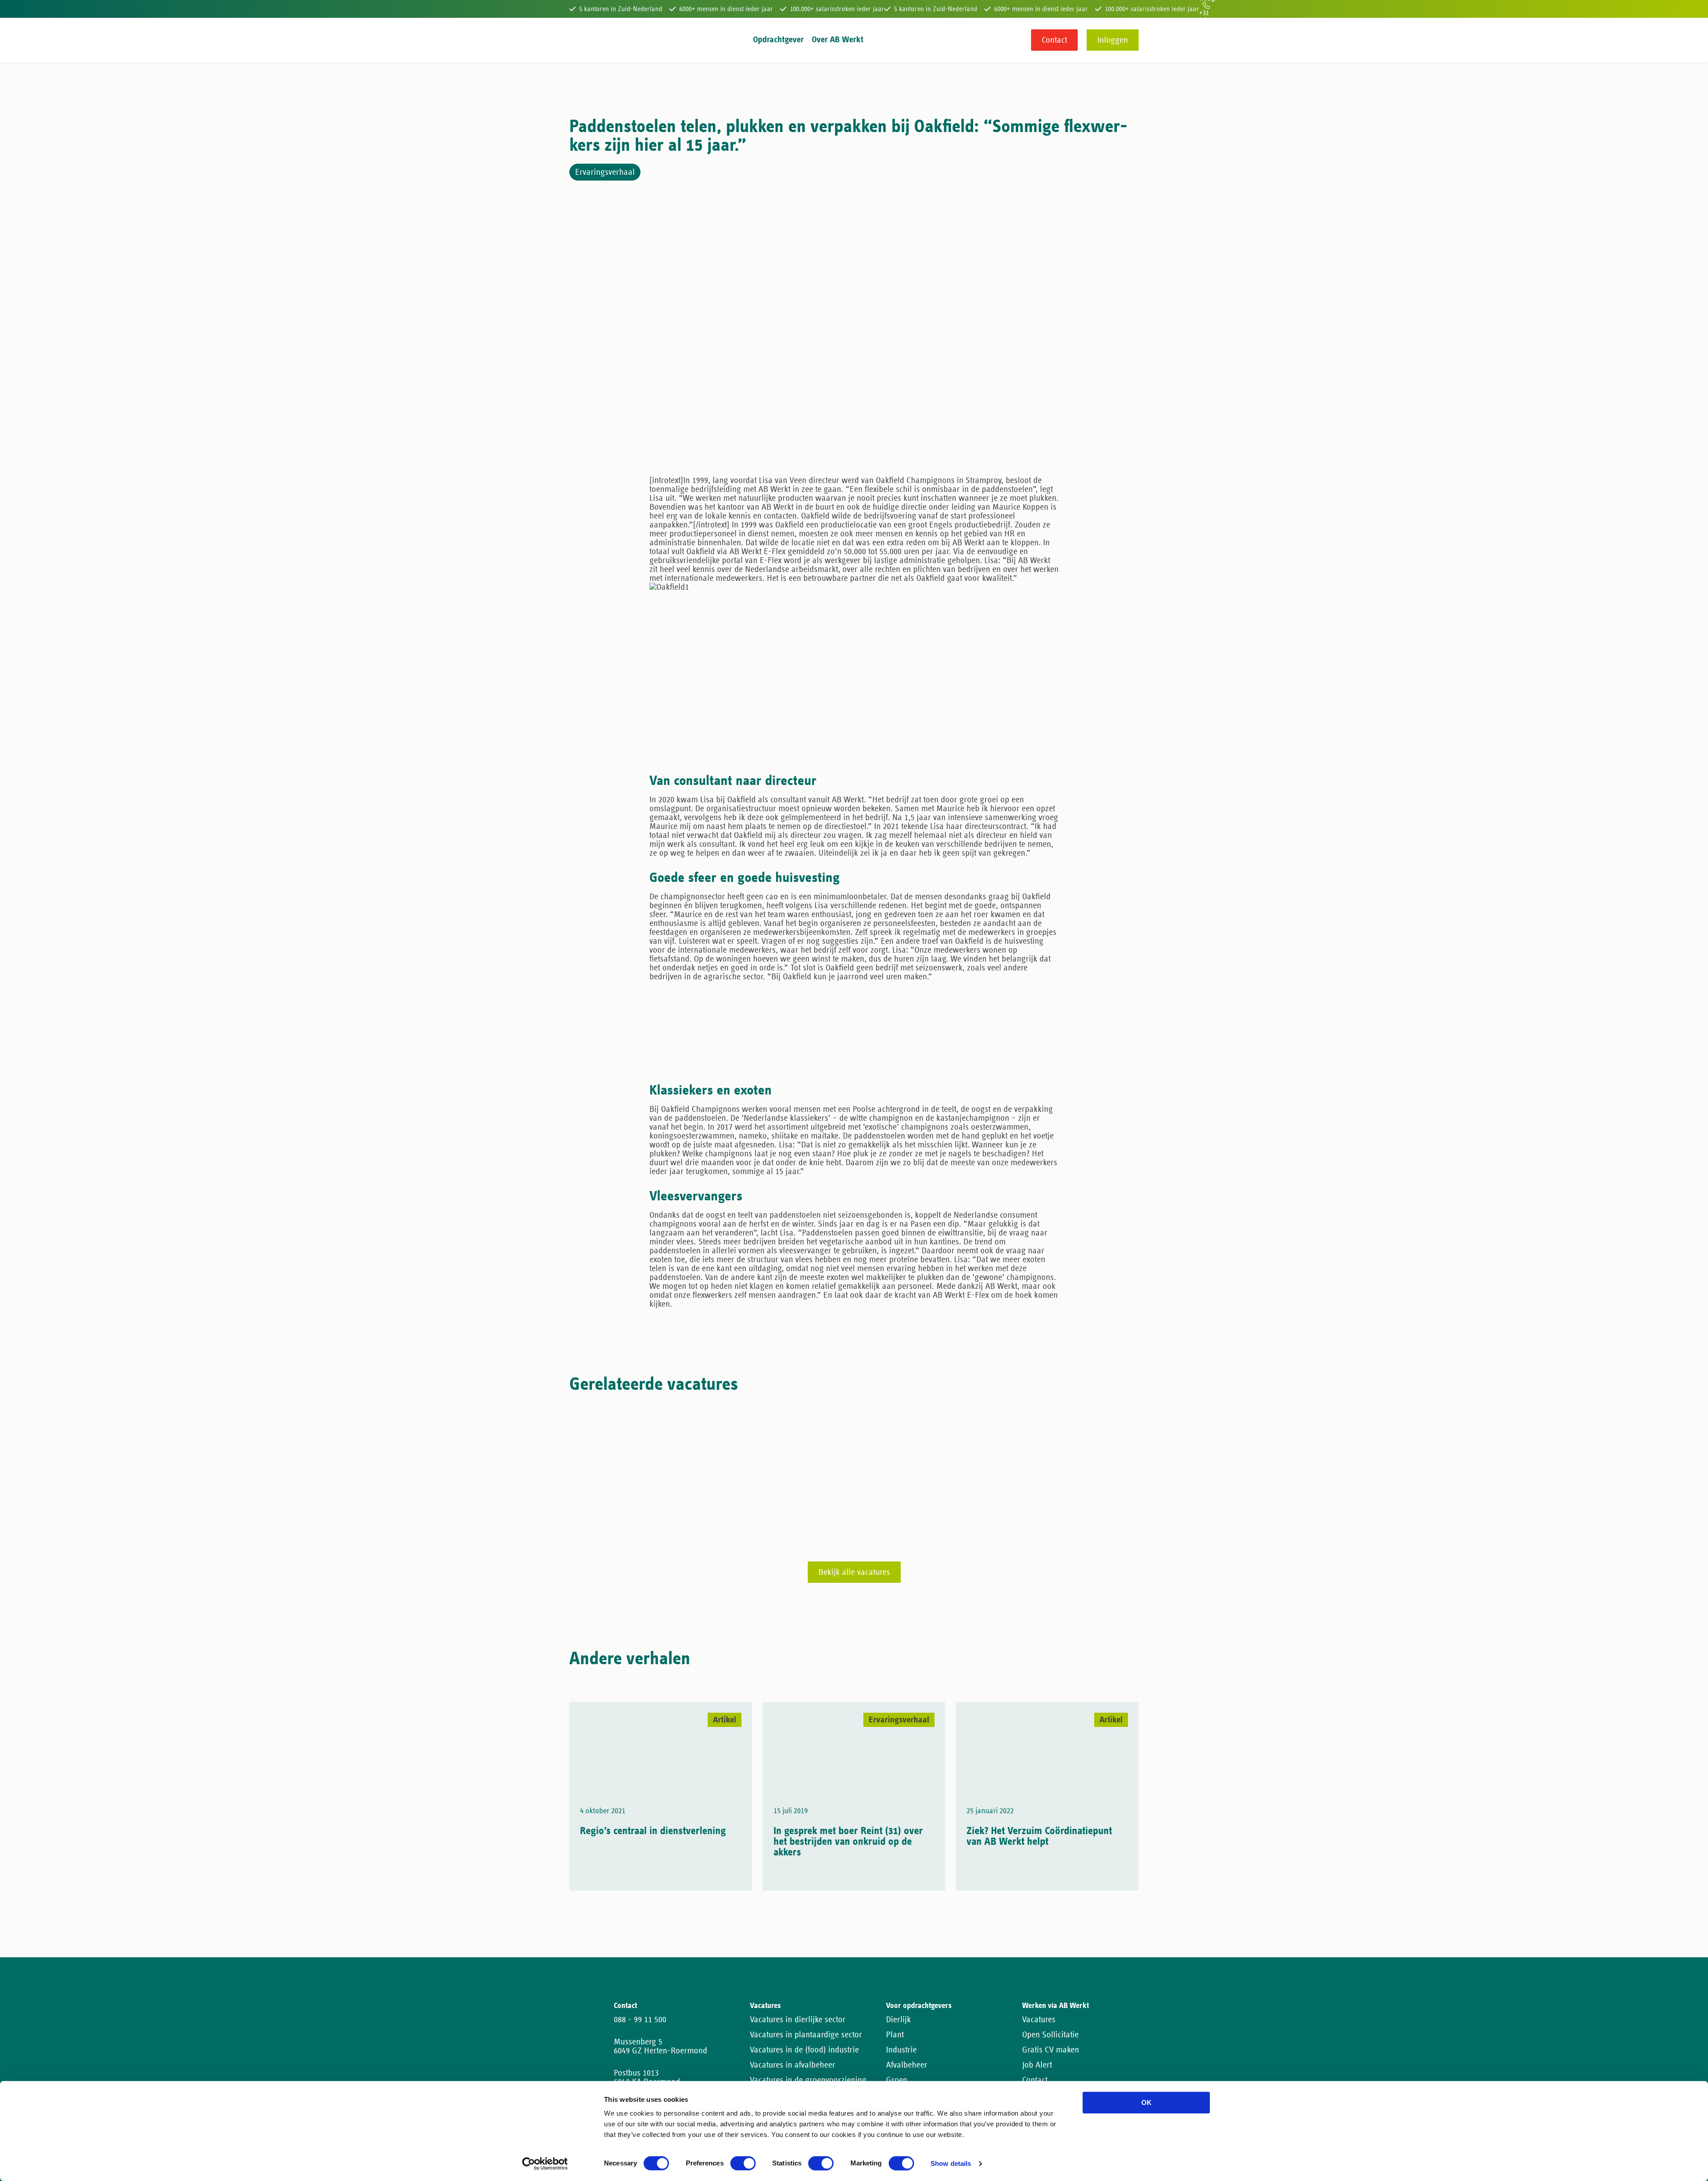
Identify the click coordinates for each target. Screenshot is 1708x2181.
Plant (895, 2035)
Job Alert (1037, 2065)
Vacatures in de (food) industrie (804, 2050)
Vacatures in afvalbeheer (793, 2065)
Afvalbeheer (907, 2065)
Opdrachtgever (778, 40)
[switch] (743, 2163)
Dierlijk (898, 2020)
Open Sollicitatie (1050, 2035)
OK (1146, 2103)
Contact (1054, 40)
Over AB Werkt (838, 40)
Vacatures (1039, 2020)
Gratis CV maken (1051, 2050)
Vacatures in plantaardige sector (806, 2035)
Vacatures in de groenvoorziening (808, 2080)
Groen (897, 2080)
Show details (951, 2164)
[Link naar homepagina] (586, 40)
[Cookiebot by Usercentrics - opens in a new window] (545, 2164)
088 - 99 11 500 (640, 2020)
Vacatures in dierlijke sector (798, 2020)
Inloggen (1113, 40)
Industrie (901, 2050)
